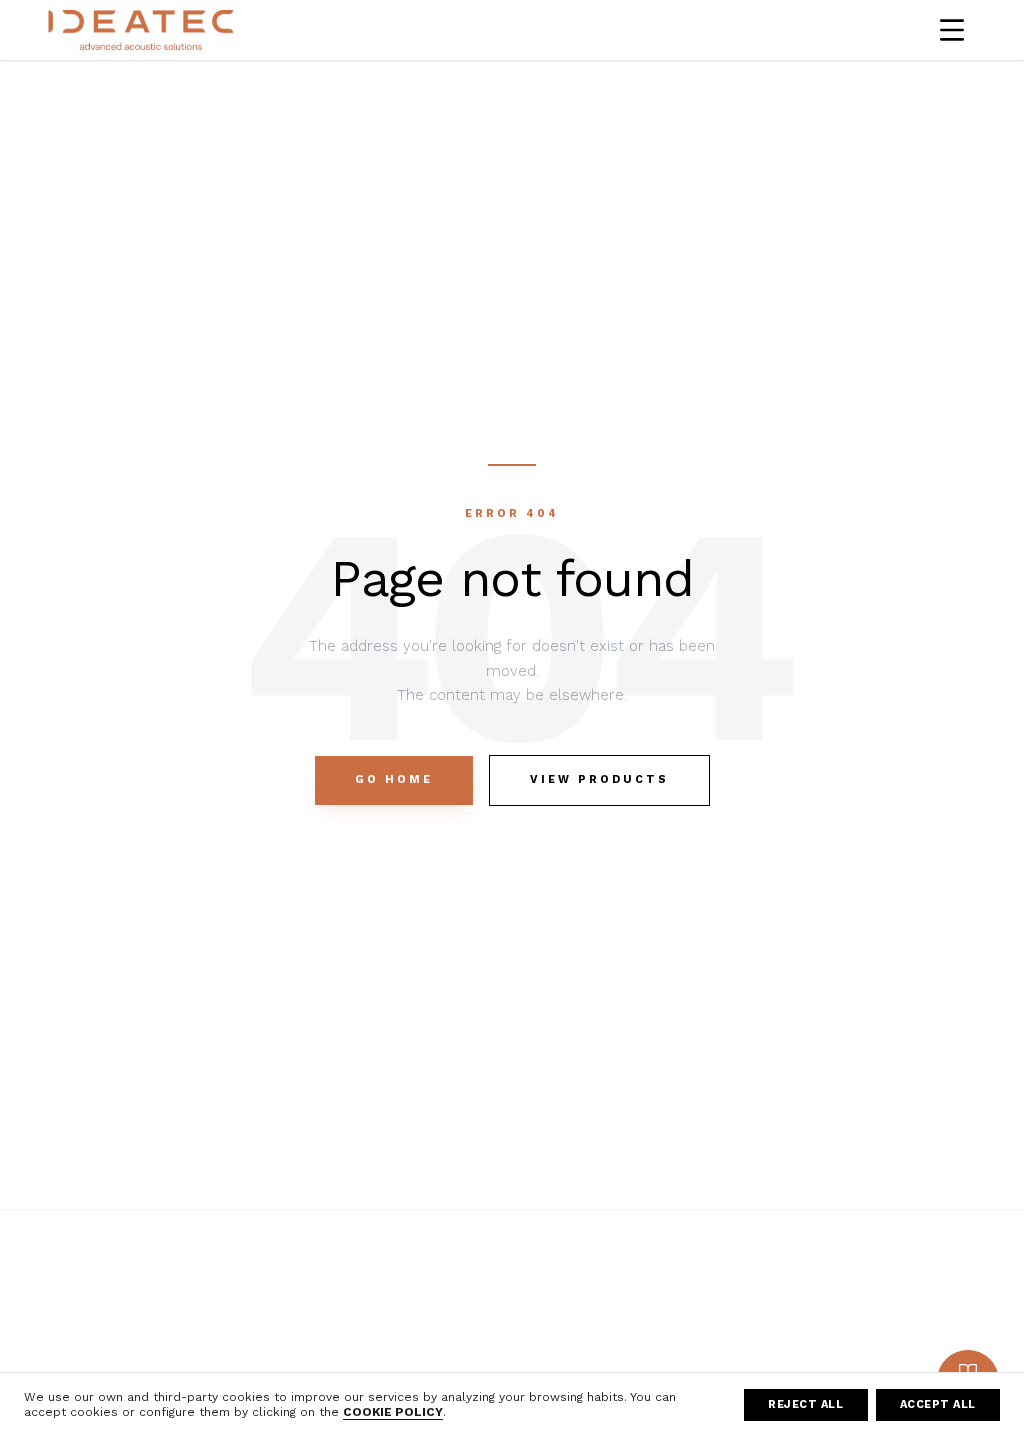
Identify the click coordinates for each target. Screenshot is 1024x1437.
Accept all (938, 1404)
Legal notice (686, 1281)
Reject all (806, 1404)
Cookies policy (694, 1339)
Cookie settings (699, 1368)
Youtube (487, 1368)
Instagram (493, 1310)
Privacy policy (689, 1310)
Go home (394, 779)
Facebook (493, 1281)
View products (599, 779)
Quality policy (876, 1281)
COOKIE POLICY (393, 1412)
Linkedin (487, 1339)
